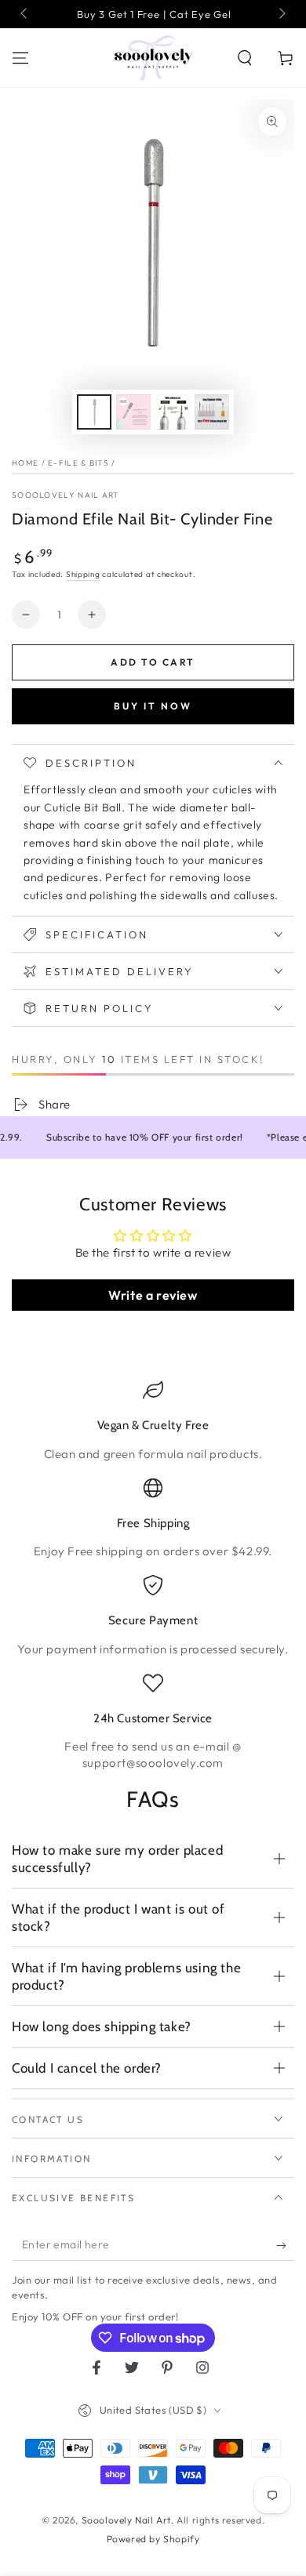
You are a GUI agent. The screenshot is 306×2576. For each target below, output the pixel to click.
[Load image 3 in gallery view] (173, 412)
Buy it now (153, 706)
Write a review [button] (153, 1295)
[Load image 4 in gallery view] (212, 412)
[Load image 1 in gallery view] (94, 412)
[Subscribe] (285, 2245)
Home (25, 463)
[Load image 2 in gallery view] (133, 412)
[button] (245, 58)
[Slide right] (281, 14)
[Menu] (20, 58)
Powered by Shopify (153, 2539)
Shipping (83, 574)
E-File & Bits (78, 463)
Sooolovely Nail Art (66, 495)
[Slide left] (25, 14)
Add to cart (153, 662)
